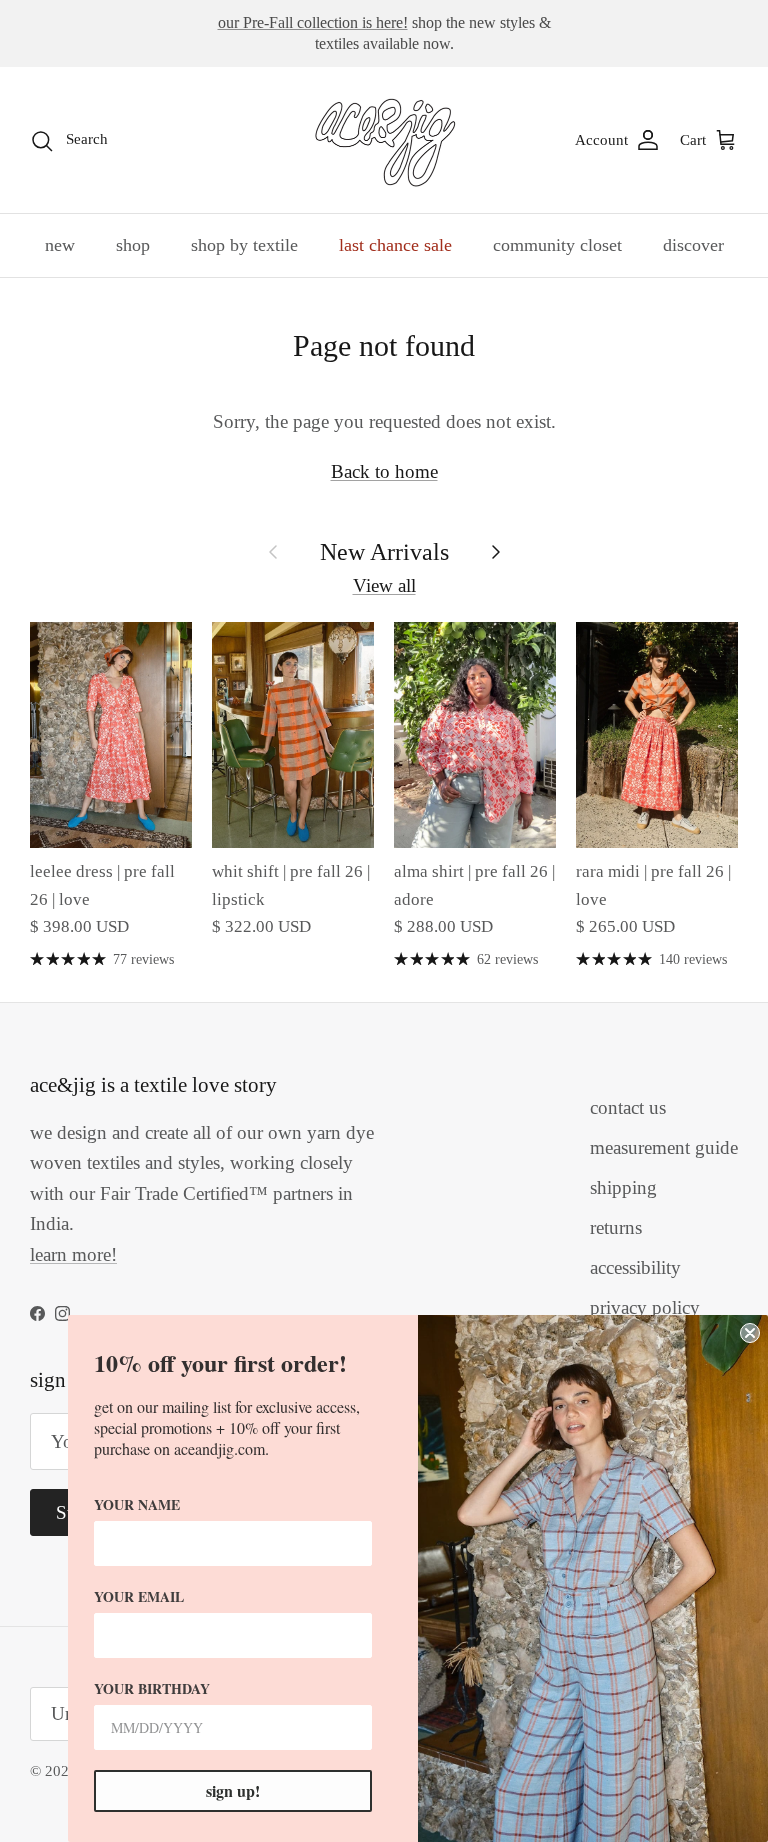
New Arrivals (384, 551)
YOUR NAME (137, 1504)
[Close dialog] (750, 1333)
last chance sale (395, 245)
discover (693, 245)
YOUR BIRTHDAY (152, 1688)
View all (384, 585)
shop (133, 245)
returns (616, 1227)
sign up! (233, 1790)
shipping (623, 1187)
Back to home (384, 471)
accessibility (635, 1267)
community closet (557, 245)
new (60, 245)
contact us (628, 1107)
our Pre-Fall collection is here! (313, 22)
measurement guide (664, 1147)
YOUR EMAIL (139, 1596)
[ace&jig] (384, 140)
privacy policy (645, 1307)
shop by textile (244, 245)
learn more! (73, 1254)
